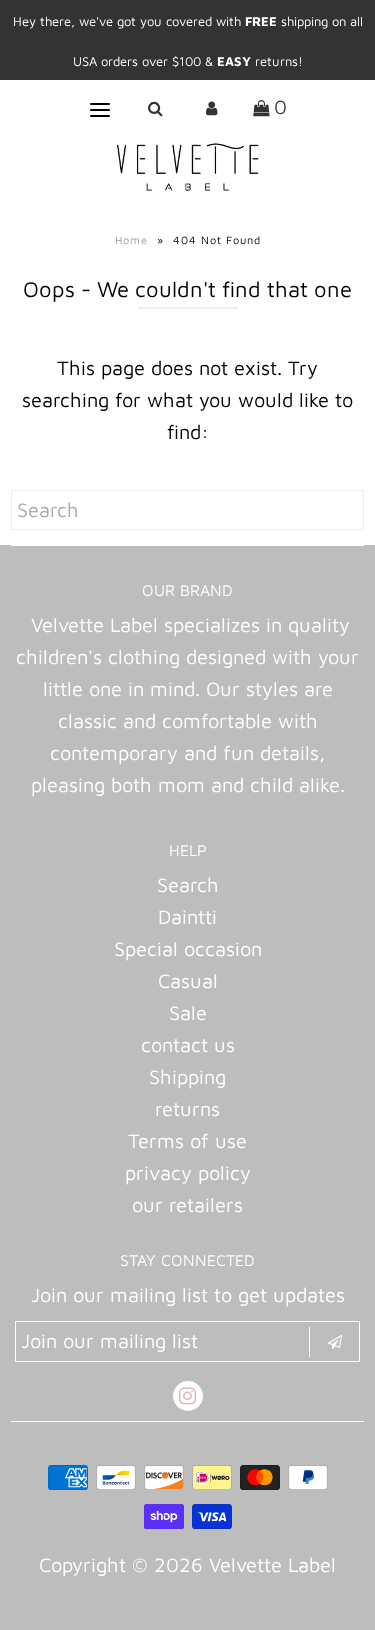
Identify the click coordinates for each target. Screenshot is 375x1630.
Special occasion (188, 948)
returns (187, 1108)
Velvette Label (272, 1564)
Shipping (187, 1076)
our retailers (187, 1204)
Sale (188, 1012)
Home (131, 239)
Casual (188, 980)
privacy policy (188, 1172)
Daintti (187, 916)
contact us (188, 1044)
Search (188, 884)
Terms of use (187, 1140)
